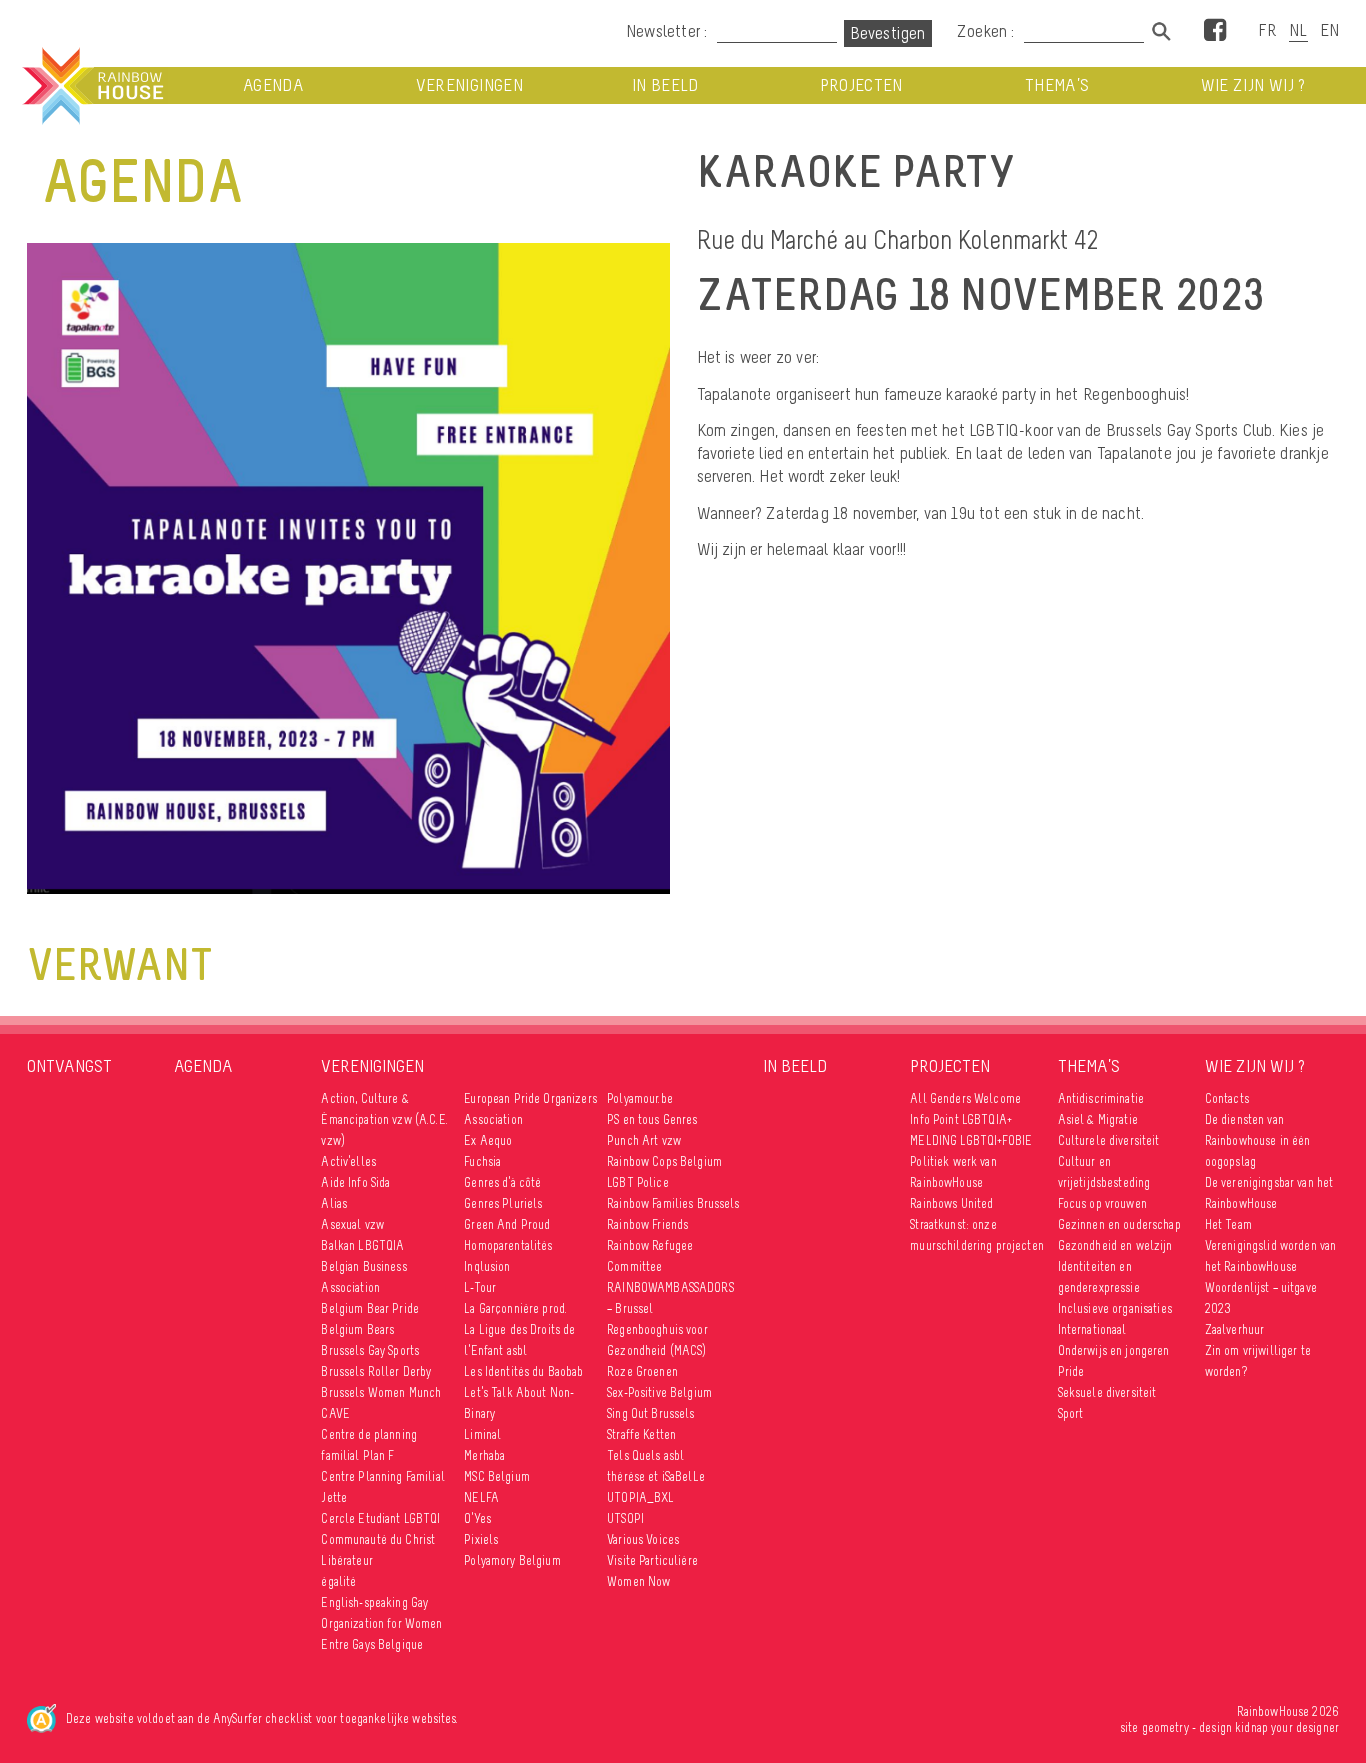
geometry (1165, 1727)
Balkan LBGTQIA (362, 1245)
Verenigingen (469, 85)
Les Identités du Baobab (523, 1371)
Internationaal (1092, 1329)
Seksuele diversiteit (1107, 1392)
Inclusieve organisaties (1115, 1308)
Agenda (273, 85)
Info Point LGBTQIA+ (961, 1119)
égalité (338, 1581)
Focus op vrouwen (1102, 1203)
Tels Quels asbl (645, 1455)
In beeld (665, 85)
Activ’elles (348, 1161)
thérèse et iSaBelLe (656, 1476)
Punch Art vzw (644, 1140)
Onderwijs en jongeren (1114, 1350)
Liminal (482, 1434)
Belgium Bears (357, 1329)
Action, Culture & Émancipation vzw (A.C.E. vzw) (384, 1119)
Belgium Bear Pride (370, 1308)
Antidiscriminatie (1101, 1098)
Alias (334, 1203)
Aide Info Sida (355, 1182)
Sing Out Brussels (650, 1413)
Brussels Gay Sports (370, 1350)
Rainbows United (951, 1203)
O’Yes (477, 1518)
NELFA (481, 1497)
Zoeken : (988, 31)
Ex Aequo (488, 1140)
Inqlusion (487, 1266)
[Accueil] (91, 86)
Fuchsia (482, 1161)
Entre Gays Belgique (372, 1644)
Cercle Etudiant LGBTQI (380, 1518)
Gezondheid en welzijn (1115, 1245)
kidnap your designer (1287, 1727)
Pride (1071, 1371)
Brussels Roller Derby (376, 1371)
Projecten (861, 85)
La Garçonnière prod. (515, 1308)
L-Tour (480, 1287)
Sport (1071, 1413)
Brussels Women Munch (381, 1392)
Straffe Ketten (641, 1434)
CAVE (335, 1413)
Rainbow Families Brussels (673, 1203)
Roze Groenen (642, 1371)
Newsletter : (666, 31)
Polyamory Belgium (512, 1560)
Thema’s (1057, 85)
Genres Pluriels (503, 1203)
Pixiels (481, 1539)
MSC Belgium (497, 1476)
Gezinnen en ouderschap (1119, 1224)
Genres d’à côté (502, 1182)
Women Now (638, 1581)
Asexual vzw (352, 1224)
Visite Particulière (652, 1560)
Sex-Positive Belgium (659, 1392)
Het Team (1228, 1224)
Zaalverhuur (1235, 1329)
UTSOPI (625, 1518)
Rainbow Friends (647, 1224)
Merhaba (484, 1455)
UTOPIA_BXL (640, 1497)
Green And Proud (507, 1224)
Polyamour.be (640, 1098)
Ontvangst (69, 1066)
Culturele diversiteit (1109, 1140)
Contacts (1227, 1098)
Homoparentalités (508, 1245)
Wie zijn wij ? (1253, 85)
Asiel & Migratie (1098, 1119)
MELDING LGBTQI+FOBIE (971, 1140)
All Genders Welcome (965, 1098)
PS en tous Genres (652, 1119)
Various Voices (643, 1539)
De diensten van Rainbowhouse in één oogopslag (1258, 1140)
